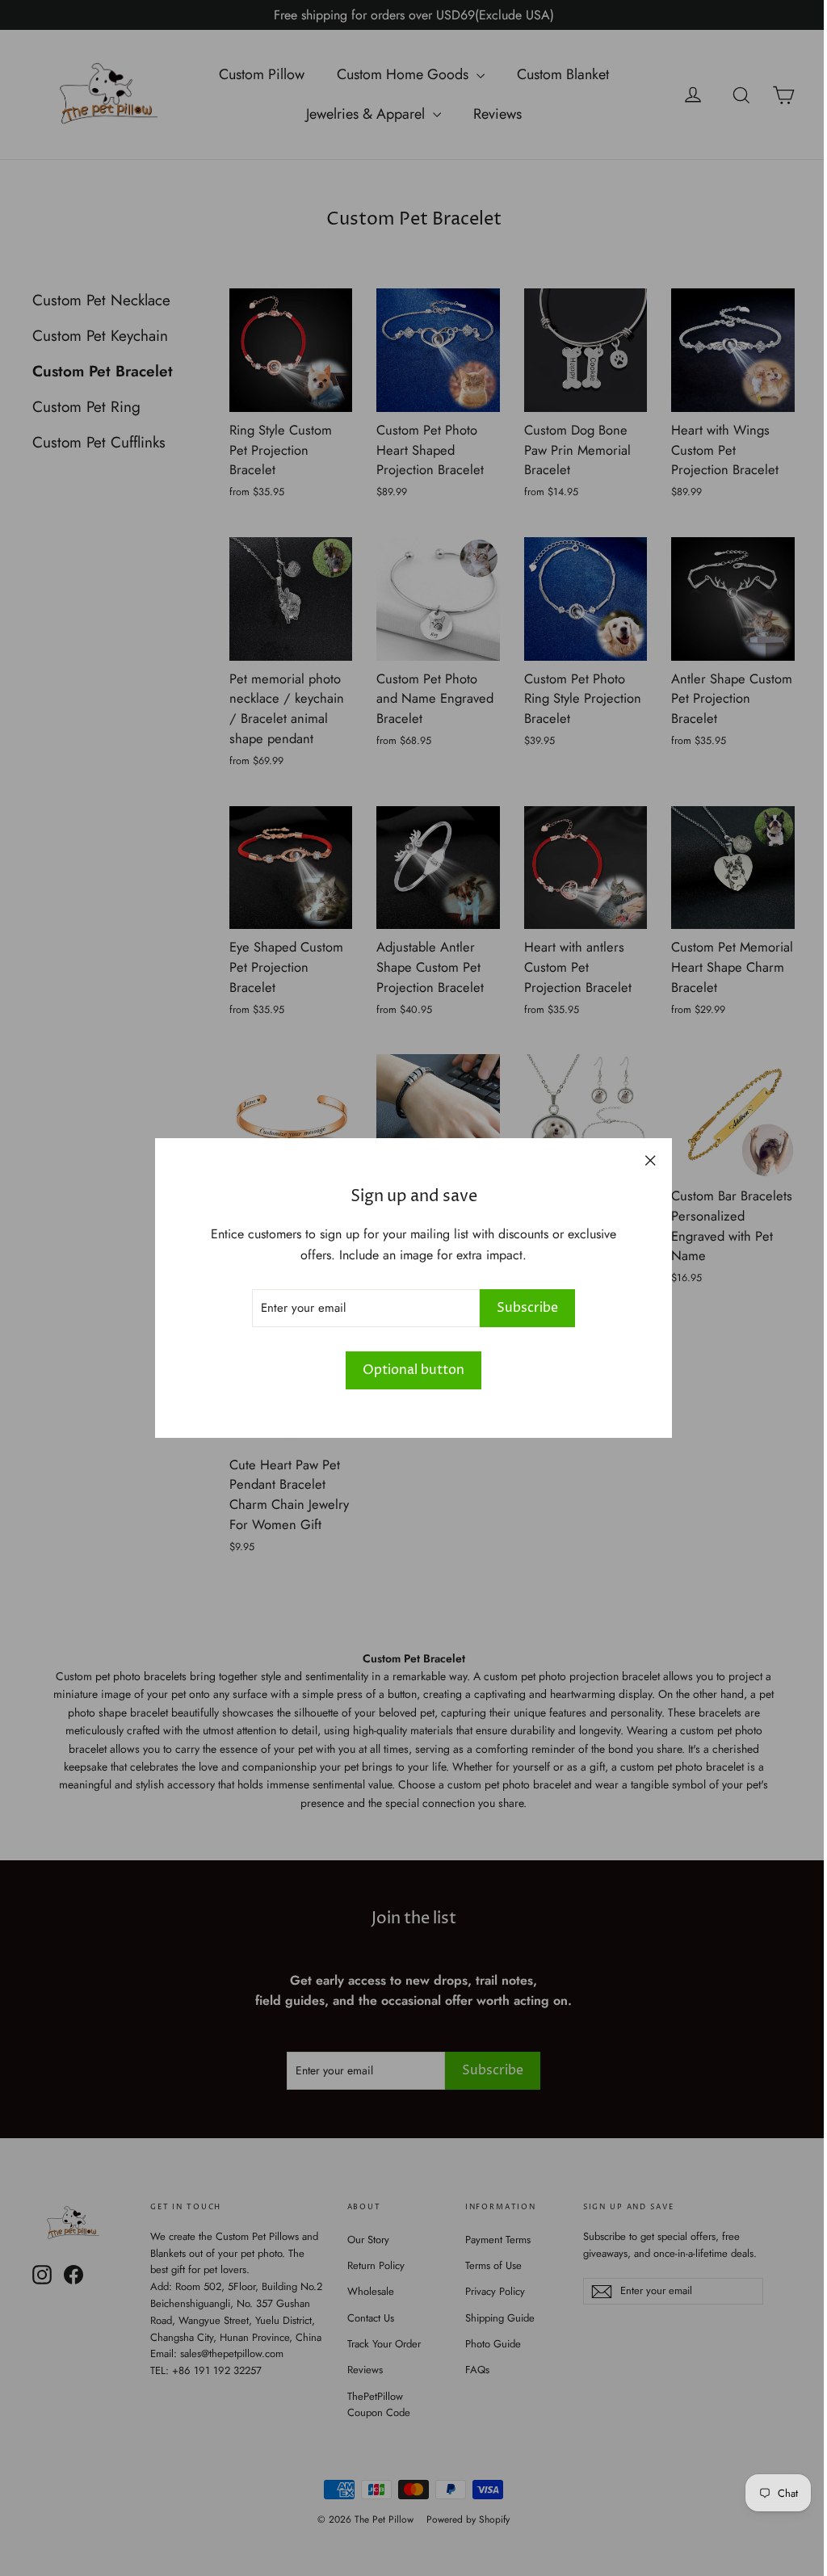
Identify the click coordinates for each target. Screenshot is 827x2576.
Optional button (413, 1370)
